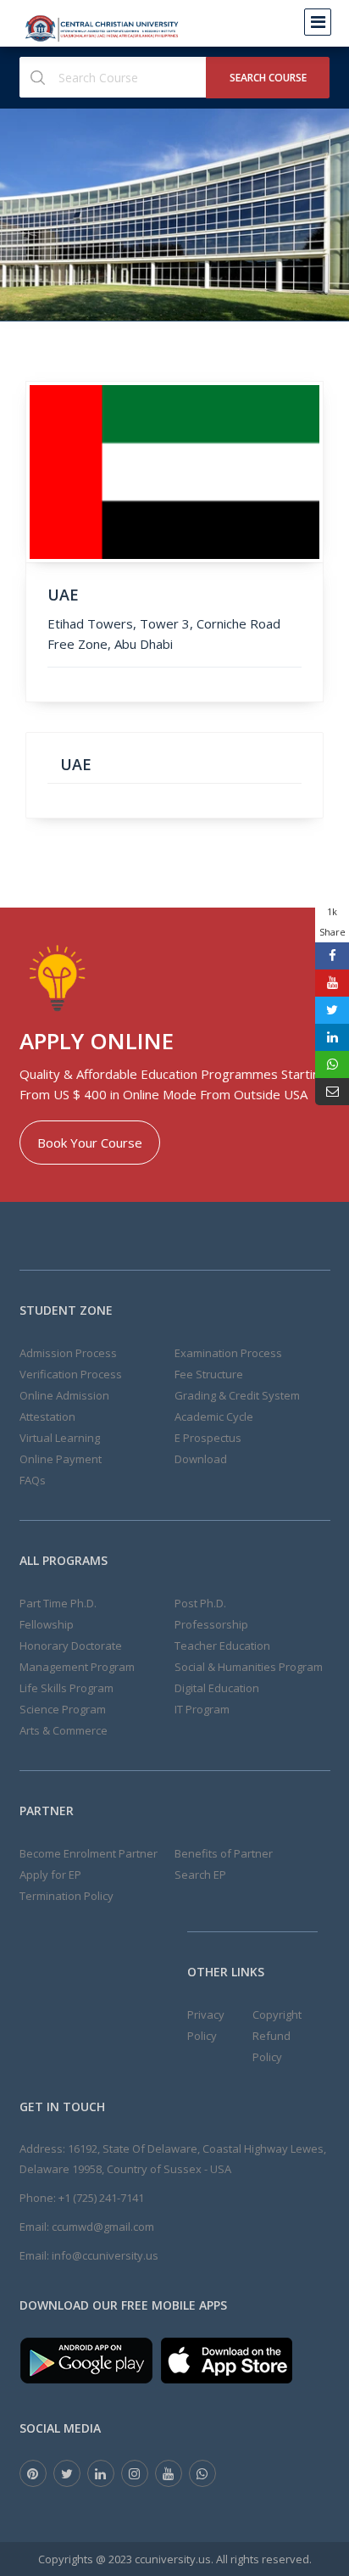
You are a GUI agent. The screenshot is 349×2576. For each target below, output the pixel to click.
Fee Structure (209, 1374)
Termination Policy (66, 1896)
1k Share (332, 922)
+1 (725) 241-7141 (101, 2198)
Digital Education (217, 1688)
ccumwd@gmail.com (103, 2227)
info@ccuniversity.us (105, 2255)
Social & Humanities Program (249, 1667)
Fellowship (47, 1624)
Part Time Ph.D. (58, 1603)
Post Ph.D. (200, 1603)
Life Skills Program (66, 1688)
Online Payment (61, 1459)
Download (201, 1459)
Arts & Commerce (64, 1730)
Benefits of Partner (224, 1853)
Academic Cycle (214, 1417)
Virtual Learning (60, 1438)
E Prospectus (208, 1438)
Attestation (47, 1417)
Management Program (77, 1667)
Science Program (63, 1709)
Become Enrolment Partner (89, 1853)
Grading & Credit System (237, 1395)
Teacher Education (222, 1646)
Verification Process (71, 1374)
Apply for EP (50, 1875)
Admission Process (68, 1353)
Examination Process (228, 1353)
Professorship (211, 1624)
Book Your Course (90, 1143)
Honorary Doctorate (71, 1646)
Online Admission (64, 1395)
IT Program (202, 1709)
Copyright (277, 2014)
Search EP (200, 1875)
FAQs (33, 1480)
